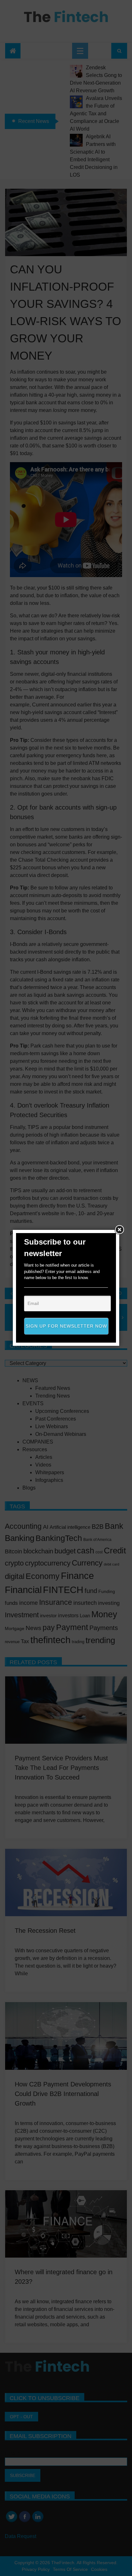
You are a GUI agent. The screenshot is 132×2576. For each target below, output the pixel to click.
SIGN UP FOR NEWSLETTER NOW (66, 1326)
